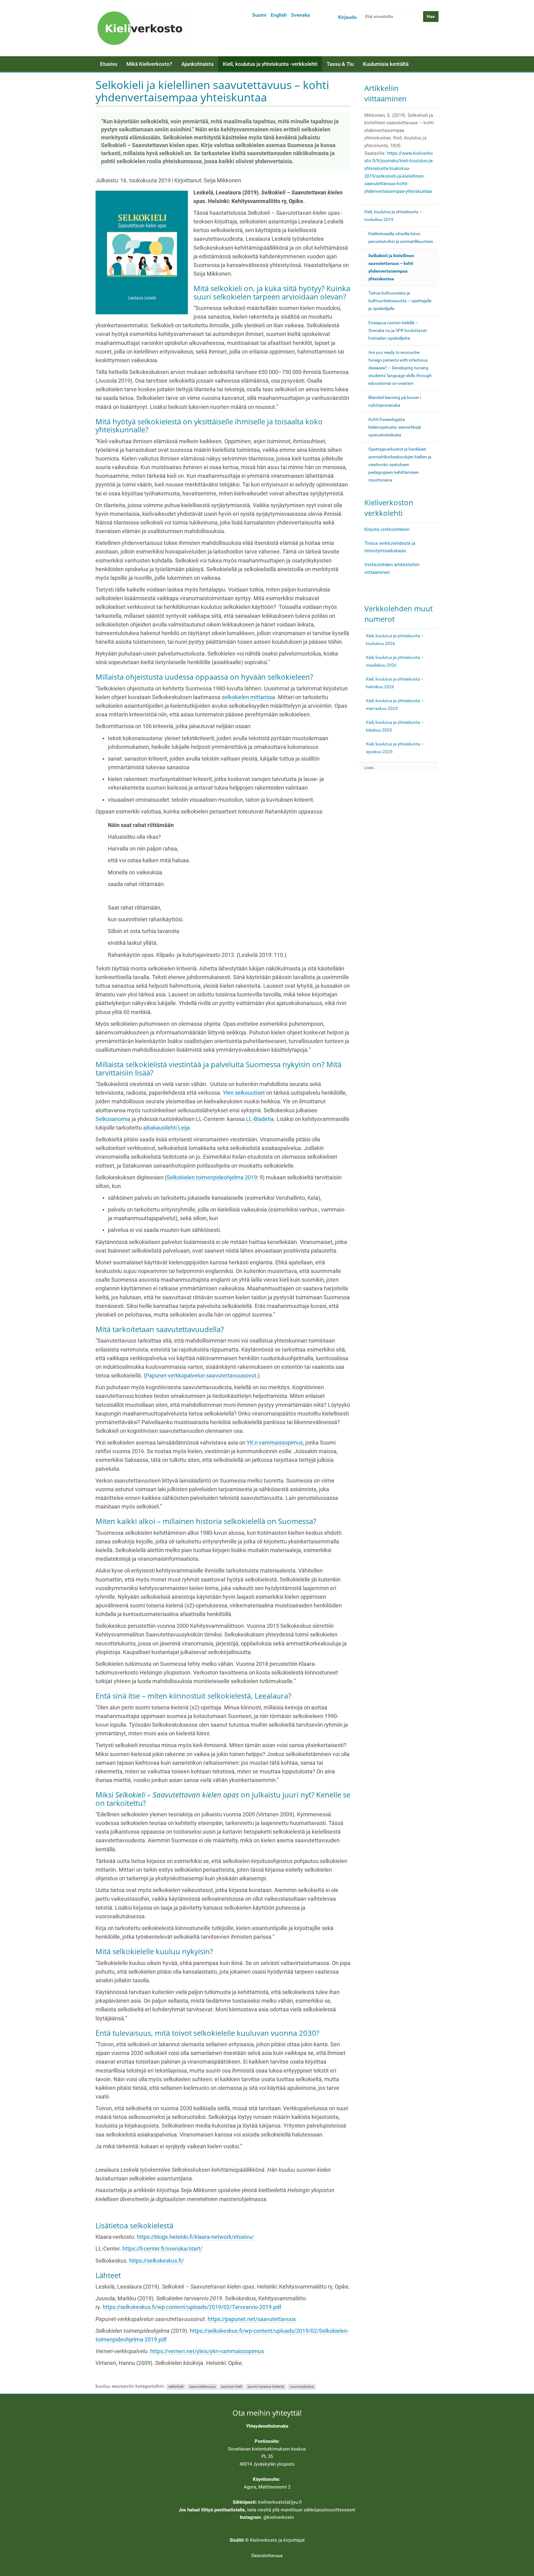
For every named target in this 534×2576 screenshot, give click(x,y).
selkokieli (176, 2387)
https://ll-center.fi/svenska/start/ (162, 2249)
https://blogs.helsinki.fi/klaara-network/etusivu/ (195, 2237)
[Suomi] (142, 28)
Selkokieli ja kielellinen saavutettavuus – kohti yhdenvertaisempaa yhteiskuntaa (391, 267)
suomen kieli (231, 2387)
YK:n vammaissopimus (275, 1443)
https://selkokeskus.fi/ (157, 2261)
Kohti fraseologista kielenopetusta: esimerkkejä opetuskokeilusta (395, 427)
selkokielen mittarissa (248, 697)
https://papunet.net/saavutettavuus (252, 2319)
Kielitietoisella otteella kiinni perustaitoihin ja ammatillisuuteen (401, 238)
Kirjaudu (347, 17)
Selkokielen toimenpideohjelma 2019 (212, 1178)
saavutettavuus (202, 2387)
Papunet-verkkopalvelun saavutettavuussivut (201, 1376)
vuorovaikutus (302, 2387)
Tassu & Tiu (340, 64)
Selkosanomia (113, 1119)
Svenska (301, 15)
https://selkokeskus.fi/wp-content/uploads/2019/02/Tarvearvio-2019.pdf (192, 2307)
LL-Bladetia (260, 1119)
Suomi (259, 15)
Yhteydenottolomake (267, 2426)
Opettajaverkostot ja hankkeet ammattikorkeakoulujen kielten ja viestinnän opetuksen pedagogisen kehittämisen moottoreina (400, 465)
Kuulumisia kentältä (386, 64)
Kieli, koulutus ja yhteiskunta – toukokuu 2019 (393, 216)
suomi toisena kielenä (266, 2387)
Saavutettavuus (267, 2556)
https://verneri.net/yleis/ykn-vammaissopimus (207, 2351)
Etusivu (109, 64)
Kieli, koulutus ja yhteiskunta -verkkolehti (270, 64)
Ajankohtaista (197, 64)
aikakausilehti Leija (166, 1128)
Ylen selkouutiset (244, 1093)
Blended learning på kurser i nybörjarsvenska (395, 401)
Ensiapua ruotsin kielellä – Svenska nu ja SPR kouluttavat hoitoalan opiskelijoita (398, 330)
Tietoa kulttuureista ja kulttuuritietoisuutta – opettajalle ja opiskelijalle (400, 301)
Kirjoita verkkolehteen (387, 529)
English (279, 15)
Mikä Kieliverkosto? (149, 64)
